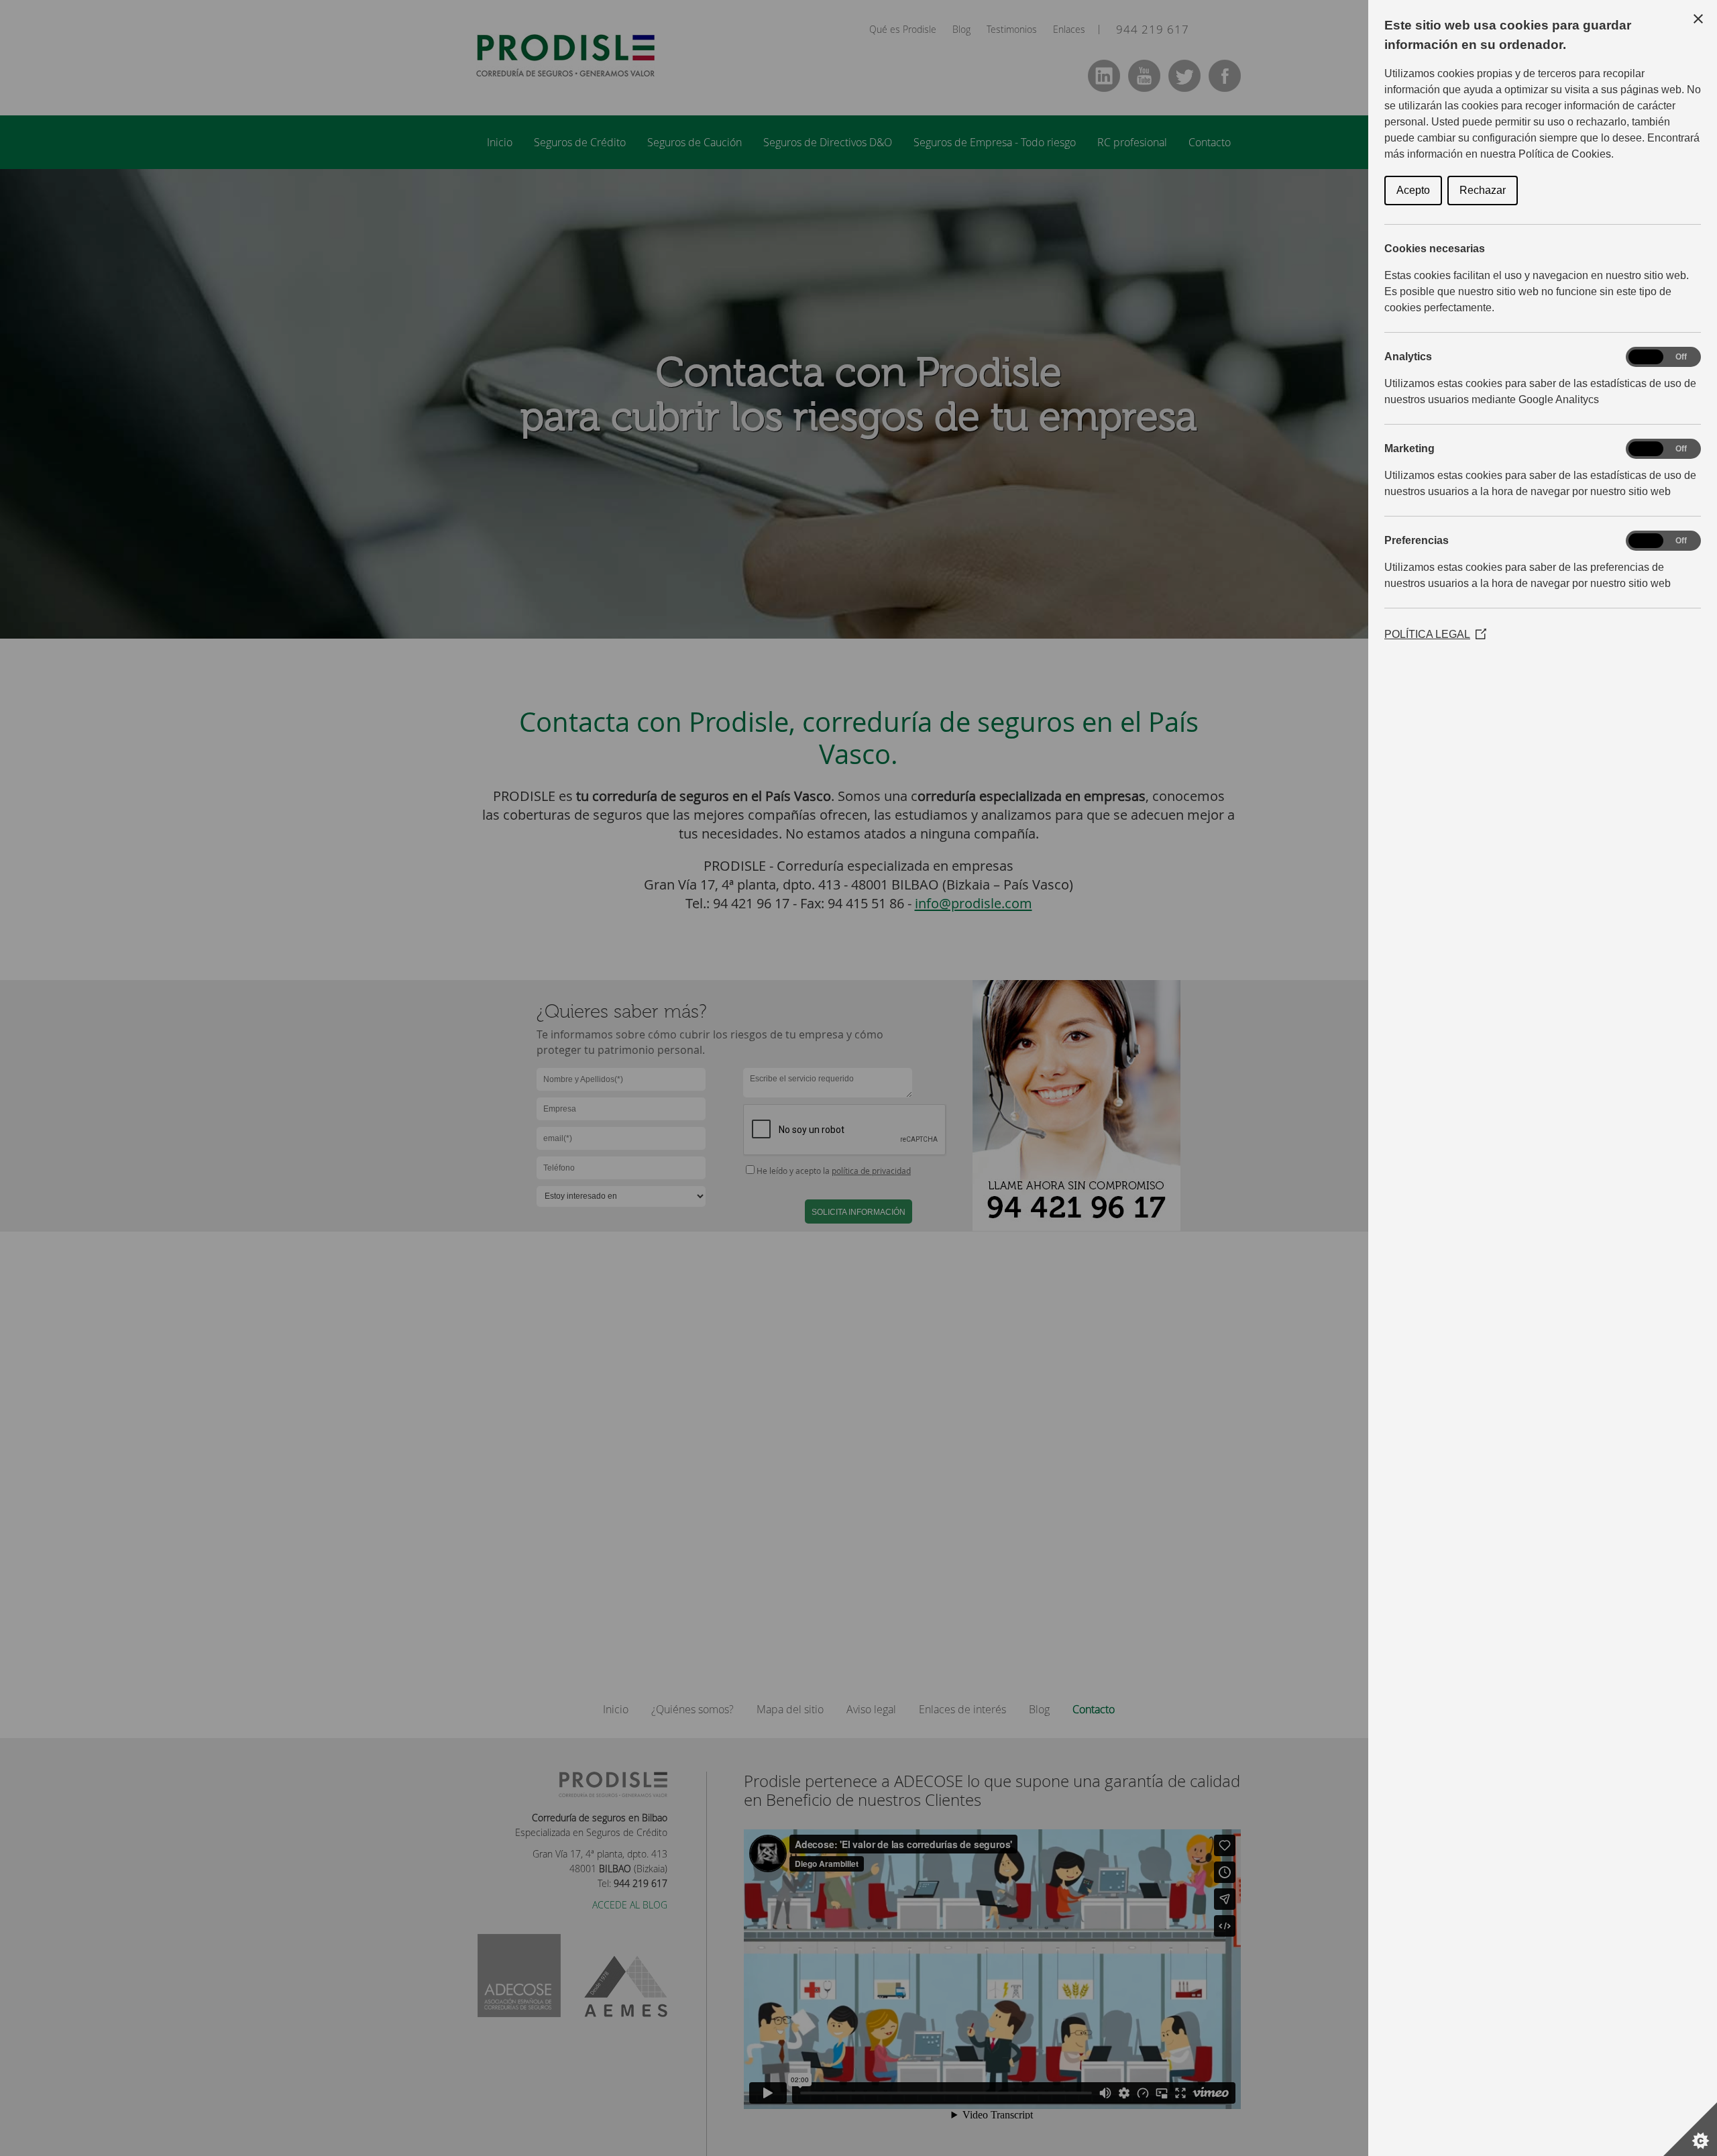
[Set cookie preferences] (1690, 2129)
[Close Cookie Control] (1698, 19)
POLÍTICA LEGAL (1435, 634)
